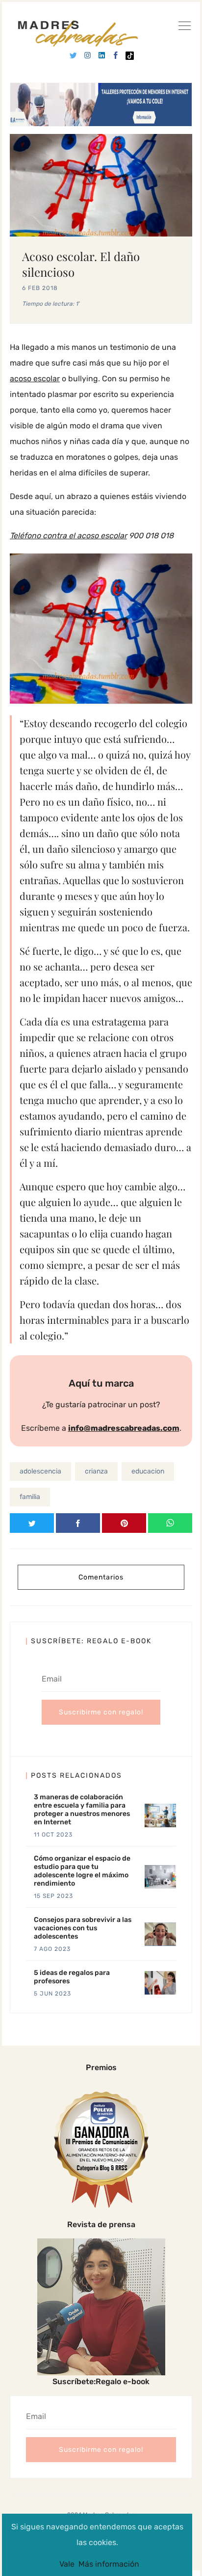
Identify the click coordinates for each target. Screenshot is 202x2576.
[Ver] (184, 27)
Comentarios (101, 1577)
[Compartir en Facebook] (78, 1523)
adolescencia (40, 1471)
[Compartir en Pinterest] (124, 1523)
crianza (96, 1471)
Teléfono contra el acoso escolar (68, 536)
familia (30, 1497)
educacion (148, 1471)
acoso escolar (35, 379)
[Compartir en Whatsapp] (170, 1523)
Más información (109, 2564)
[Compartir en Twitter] (32, 1523)
